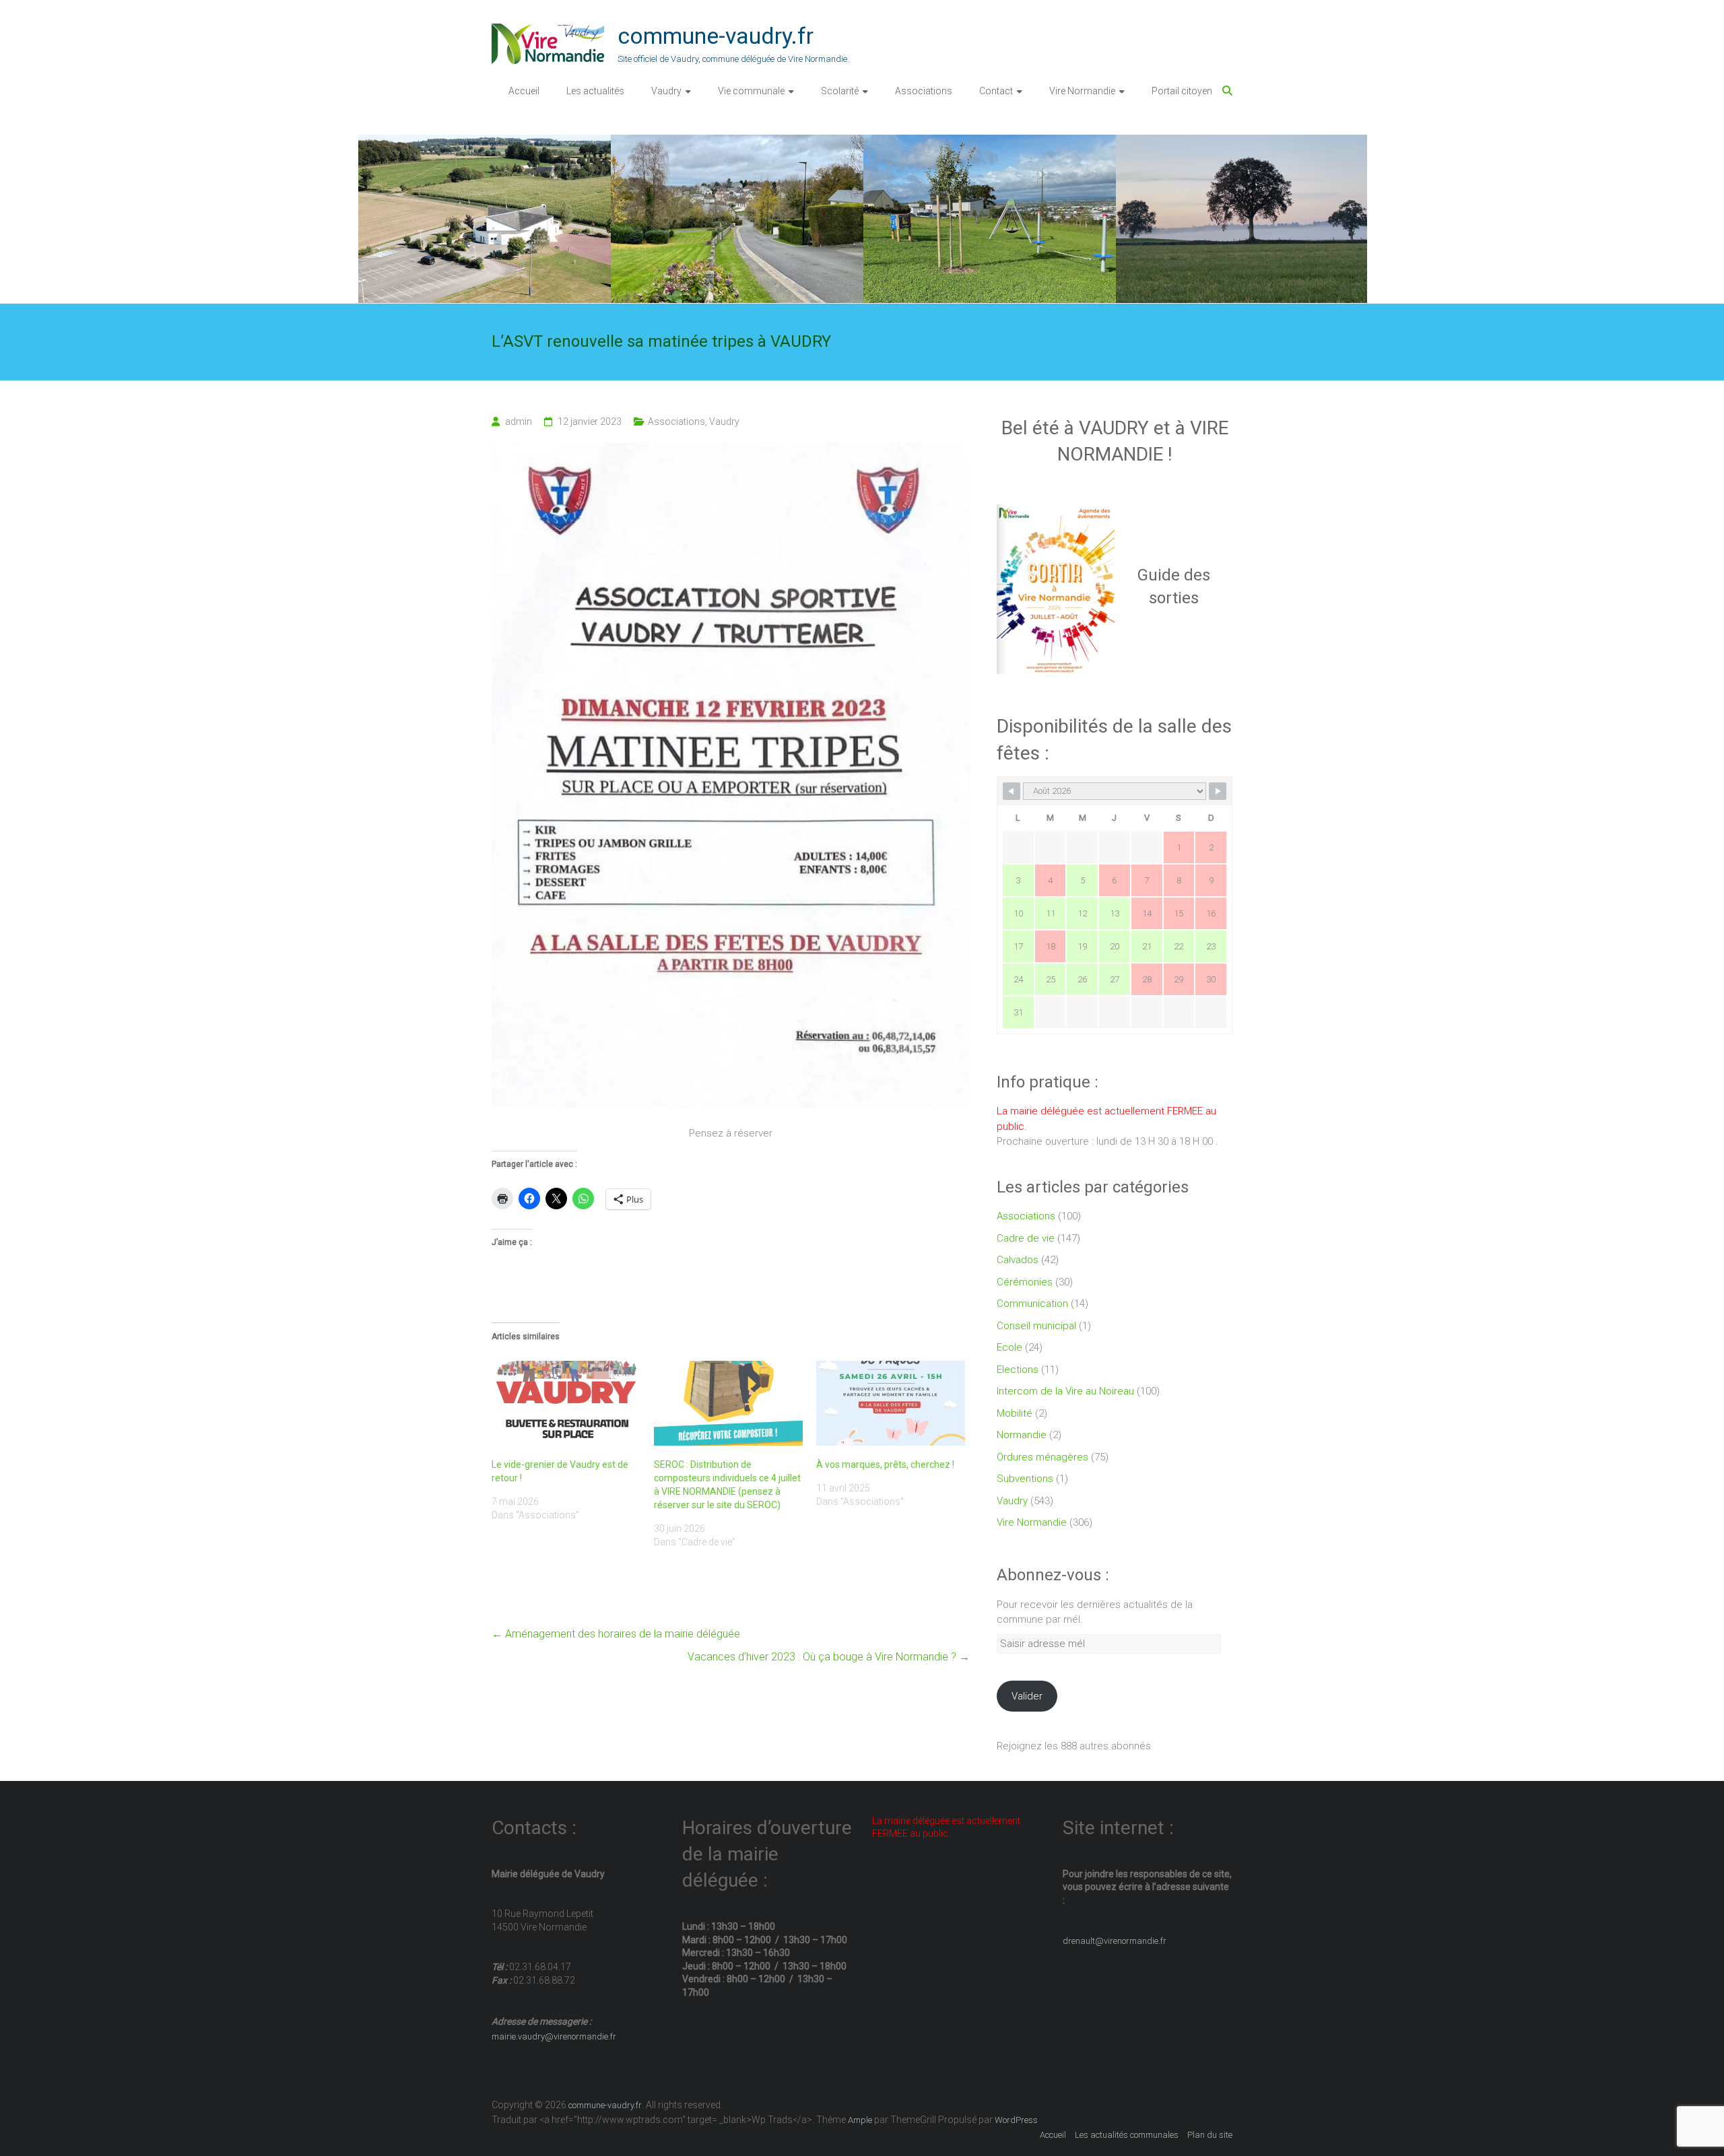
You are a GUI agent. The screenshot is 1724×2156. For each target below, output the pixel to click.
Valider (1027, 1696)
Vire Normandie (1082, 91)
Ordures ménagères (1042, 1457)
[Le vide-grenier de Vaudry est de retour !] (566, 1403)
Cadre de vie (1026, 1238)
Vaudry (666, 91)
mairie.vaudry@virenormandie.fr (554, 2036)
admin (519, 422)
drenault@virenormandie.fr (1115, 1941)
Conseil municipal (1036, 1326)
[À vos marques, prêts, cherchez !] (891, 1403)
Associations (924, 91)
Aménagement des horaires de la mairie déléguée (616, 1634)
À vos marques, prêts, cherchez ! (885, 1464)
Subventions (1025, 1479)
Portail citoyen (1182, 91)
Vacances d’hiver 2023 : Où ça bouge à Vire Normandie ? (829, 1657)
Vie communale (751, 91)
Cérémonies (1025, 1282)
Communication (1032, 1304)
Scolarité (840, 91)
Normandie (1022, 1435)
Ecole (1009, 1347)
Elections (1018, 1370)
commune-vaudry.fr (716, 36)
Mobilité (1015, 1413)
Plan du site (1210, 2135)
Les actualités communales (1127, 2135)
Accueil (524, 91)
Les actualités (595, 91)
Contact (996, 91)
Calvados (1018, 1260)
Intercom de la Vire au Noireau (1065, 1391)
